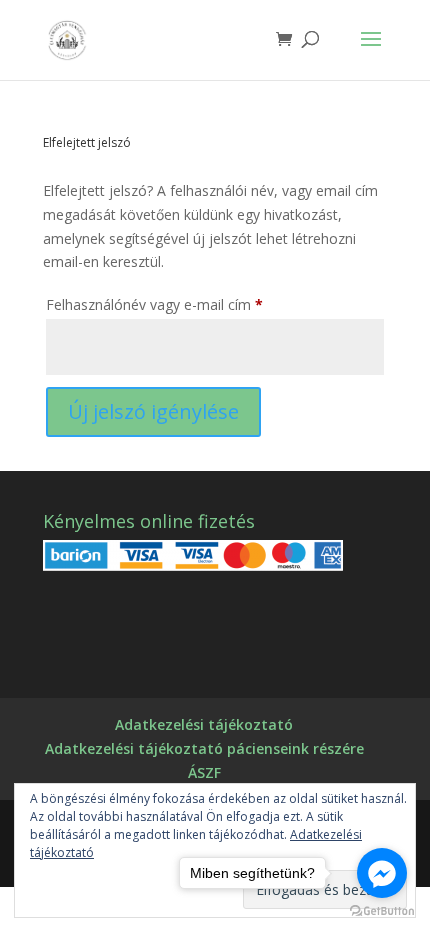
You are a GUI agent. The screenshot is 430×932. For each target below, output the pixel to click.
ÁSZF (204, 772)
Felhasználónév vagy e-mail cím (182, 304)
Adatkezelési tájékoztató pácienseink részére (204, 748)
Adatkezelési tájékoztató (204, 724)
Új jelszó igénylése (153, 411)
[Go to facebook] (382, 873)
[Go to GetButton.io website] (382, 911)
